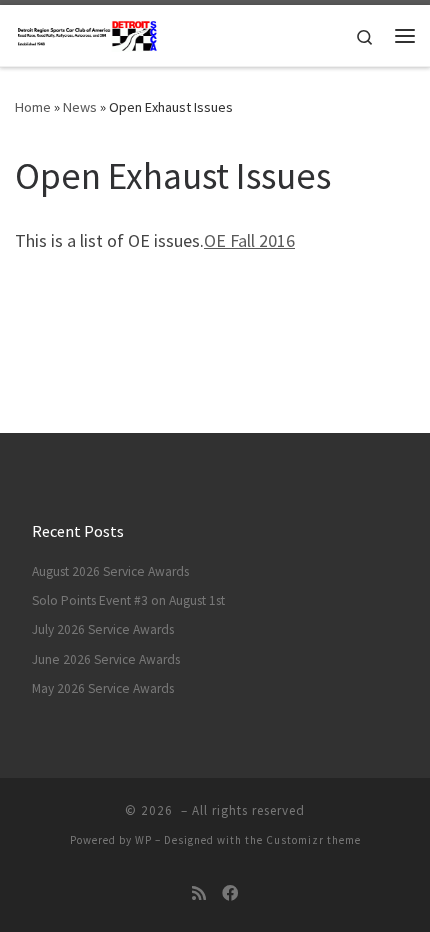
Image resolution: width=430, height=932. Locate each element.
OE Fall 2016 (249, 240)
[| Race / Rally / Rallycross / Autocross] (87, 33)
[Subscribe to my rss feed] (199, 893)
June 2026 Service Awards (106, 659)
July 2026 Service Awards (103, 629)
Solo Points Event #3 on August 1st (128, 600)
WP (143, 840)
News (80, 107)
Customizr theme (313, 840)
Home (33, 107)
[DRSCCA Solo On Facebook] (230, 893)
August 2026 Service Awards (110, 571)
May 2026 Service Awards (103, 688)
